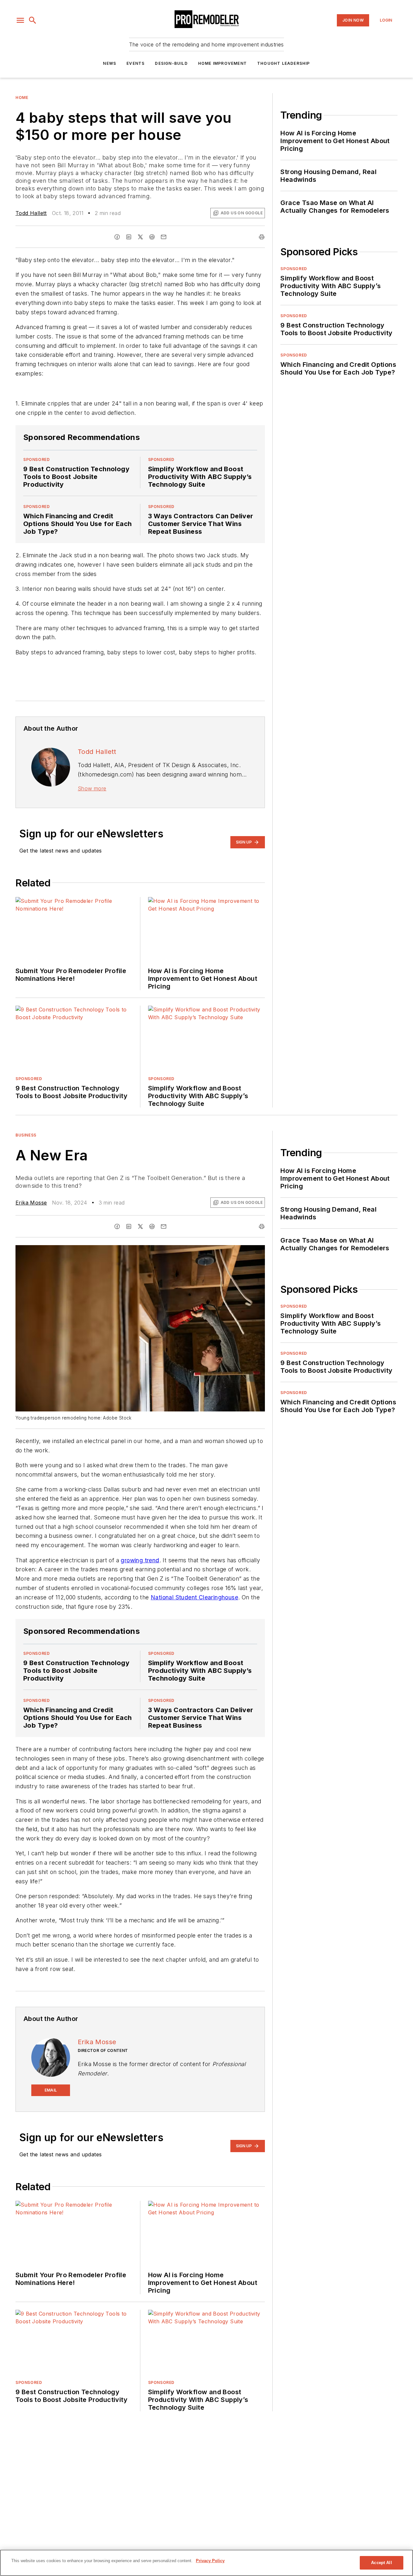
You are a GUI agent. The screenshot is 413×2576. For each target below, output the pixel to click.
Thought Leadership (284, 63)
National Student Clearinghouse (194, 1597)
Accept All (381, 2563)
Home (22, 98)
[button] (20, 20)
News (110, 63)
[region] (206, 2563)
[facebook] (117, 237)
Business (26, 1135)
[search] (33, 20)
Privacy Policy (210, 2561)
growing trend (140, 1560)
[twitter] (140, 237)
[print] (262, 237)
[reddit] (152, 237)
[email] (164, 237)
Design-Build (171, 63)
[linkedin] (129, 237)
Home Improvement (222, 63)
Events (136, 63)
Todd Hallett (31, 213)
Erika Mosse (31, 1203)
